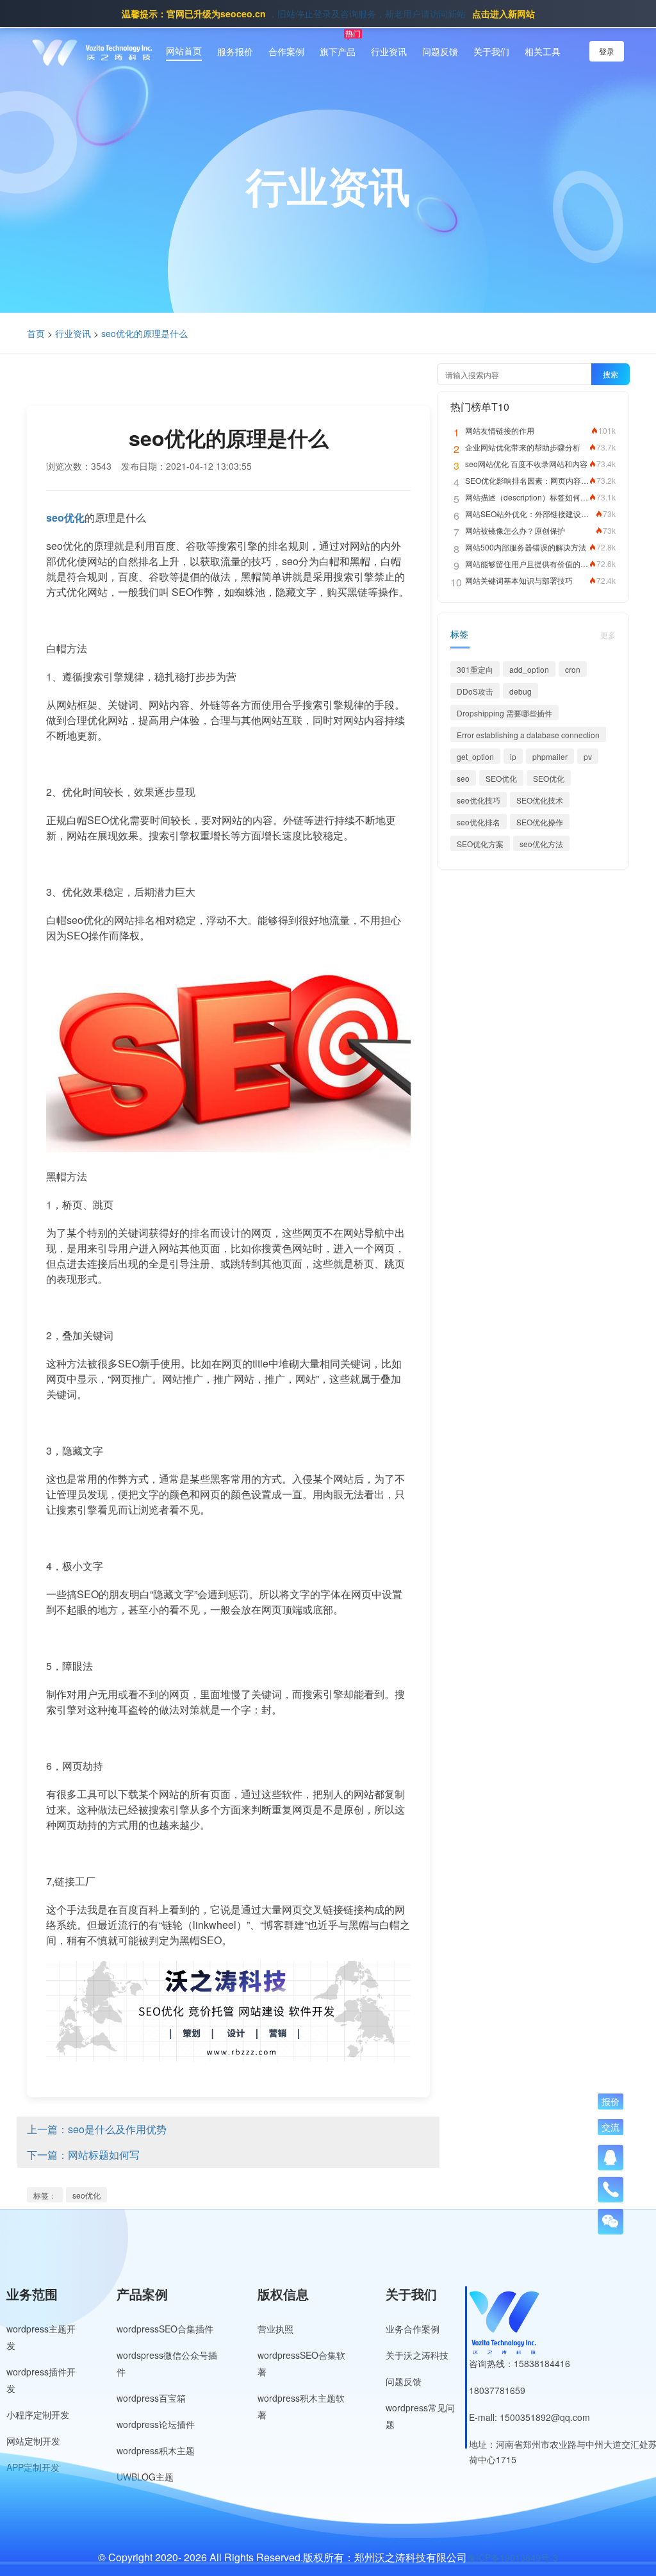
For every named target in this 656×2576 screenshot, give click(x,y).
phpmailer (550, 756)
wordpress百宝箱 (151, 2398)
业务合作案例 (413, 2329)
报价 (611, 2102)
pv (588, 756)
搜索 (611, 374)
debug (521, 691)
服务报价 (235, 51)
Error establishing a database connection (528, 735)
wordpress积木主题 (156, 2450)
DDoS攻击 (475, 691)
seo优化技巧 (479, 800)
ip (513, 756)
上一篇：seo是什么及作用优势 (97, 2129)
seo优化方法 (541, 844)
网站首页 (184, 51)
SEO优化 (501, 778)
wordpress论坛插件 (156, 2424)
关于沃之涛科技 (417, 2355)
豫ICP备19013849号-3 (512, 2557)
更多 (608, 635)
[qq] (611, 2158)
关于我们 (491, 51)
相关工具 (543, 51)
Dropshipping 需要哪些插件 (504, 713)
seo (463, 778)
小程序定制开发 (38, 2415)
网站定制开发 (33, 2441)
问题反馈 (440, 51)
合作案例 (286, 51)
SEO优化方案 (480, 844)
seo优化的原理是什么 (144, 333)
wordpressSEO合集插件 (165, 2329)
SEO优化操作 (540, 822)
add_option (529, 669)
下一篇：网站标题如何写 (83, 2155)
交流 (611, 2127)
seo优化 (86, 2195)
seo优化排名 (479, 822)
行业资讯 (389, 51)
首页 (36, 333)
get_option (475, 756)
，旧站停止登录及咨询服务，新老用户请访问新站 (328, 13)
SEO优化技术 (540, 800)
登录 (607, 51)
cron (573, 669)
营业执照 (275, 2329)
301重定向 (475, 669)
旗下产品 (338, 51)
